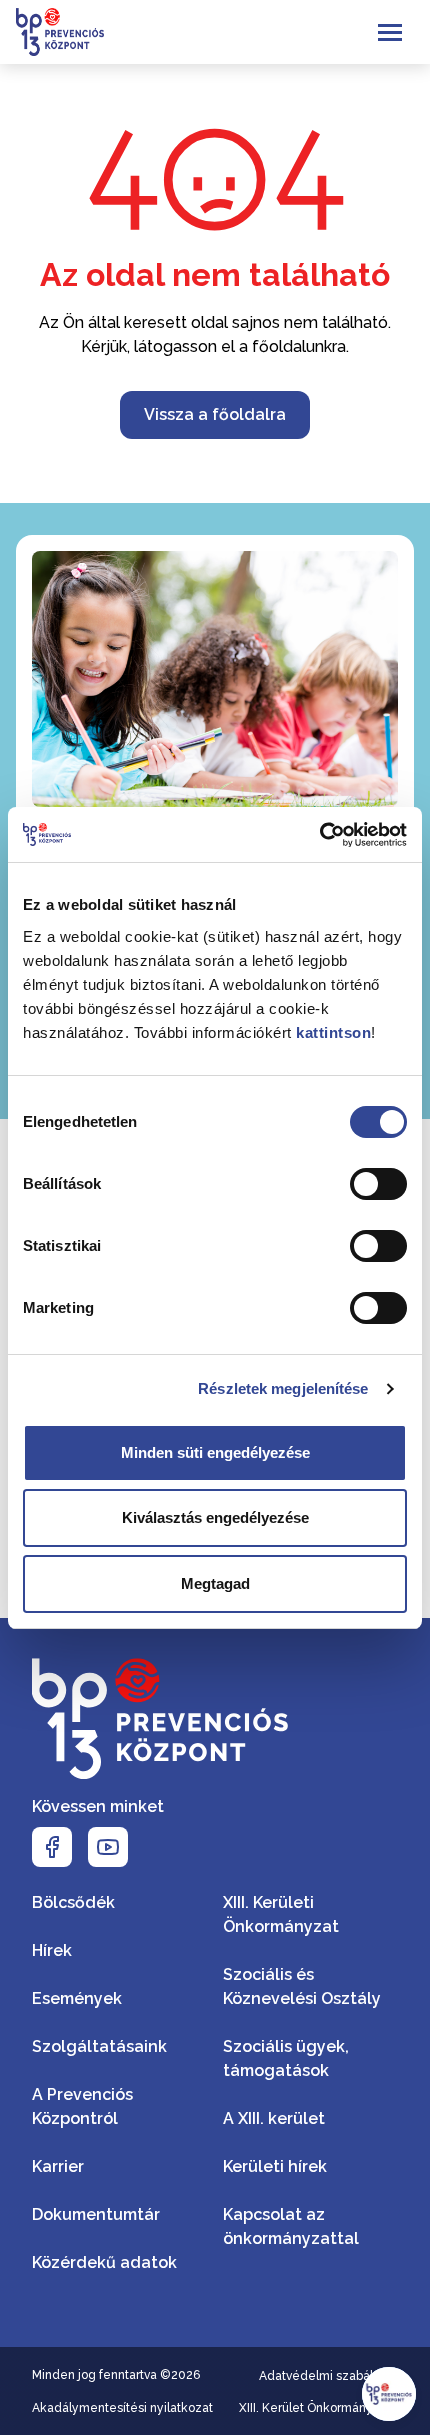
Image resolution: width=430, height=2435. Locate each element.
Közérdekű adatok (104, 2262)
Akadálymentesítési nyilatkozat (122, 2408)
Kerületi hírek (275, 2166)
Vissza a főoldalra (215, 414)
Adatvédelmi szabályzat (328, 2376)
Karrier (58, 2166)
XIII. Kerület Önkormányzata (318, 2408)
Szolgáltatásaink (99, 2046)
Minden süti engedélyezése (215, 1452)
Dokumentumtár (96, 2214)
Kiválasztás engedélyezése (215, 1517)
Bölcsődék (73, 1902)
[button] (389, 2394)
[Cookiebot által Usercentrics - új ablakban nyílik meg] (319, 835)
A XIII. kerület (274, 2118)
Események (77, 1998)
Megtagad (215, 1583)
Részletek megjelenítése (283, 1388)
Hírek (52, 1950)
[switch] (378, 1184)
